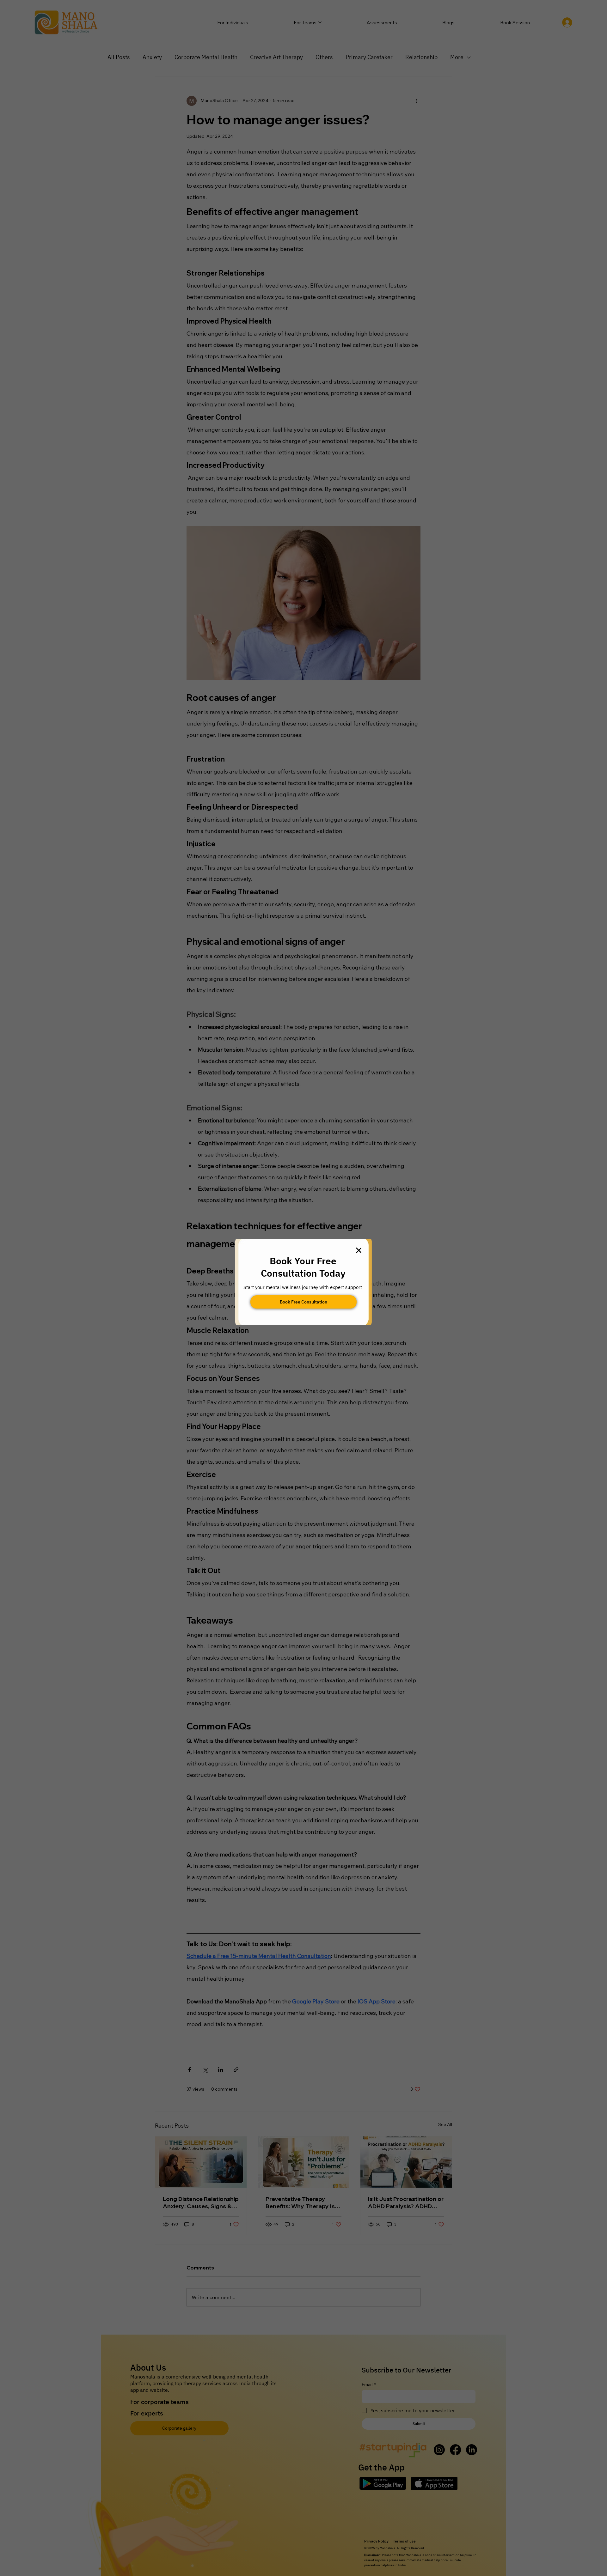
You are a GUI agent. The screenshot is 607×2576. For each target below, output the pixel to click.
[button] (359, 1251)
